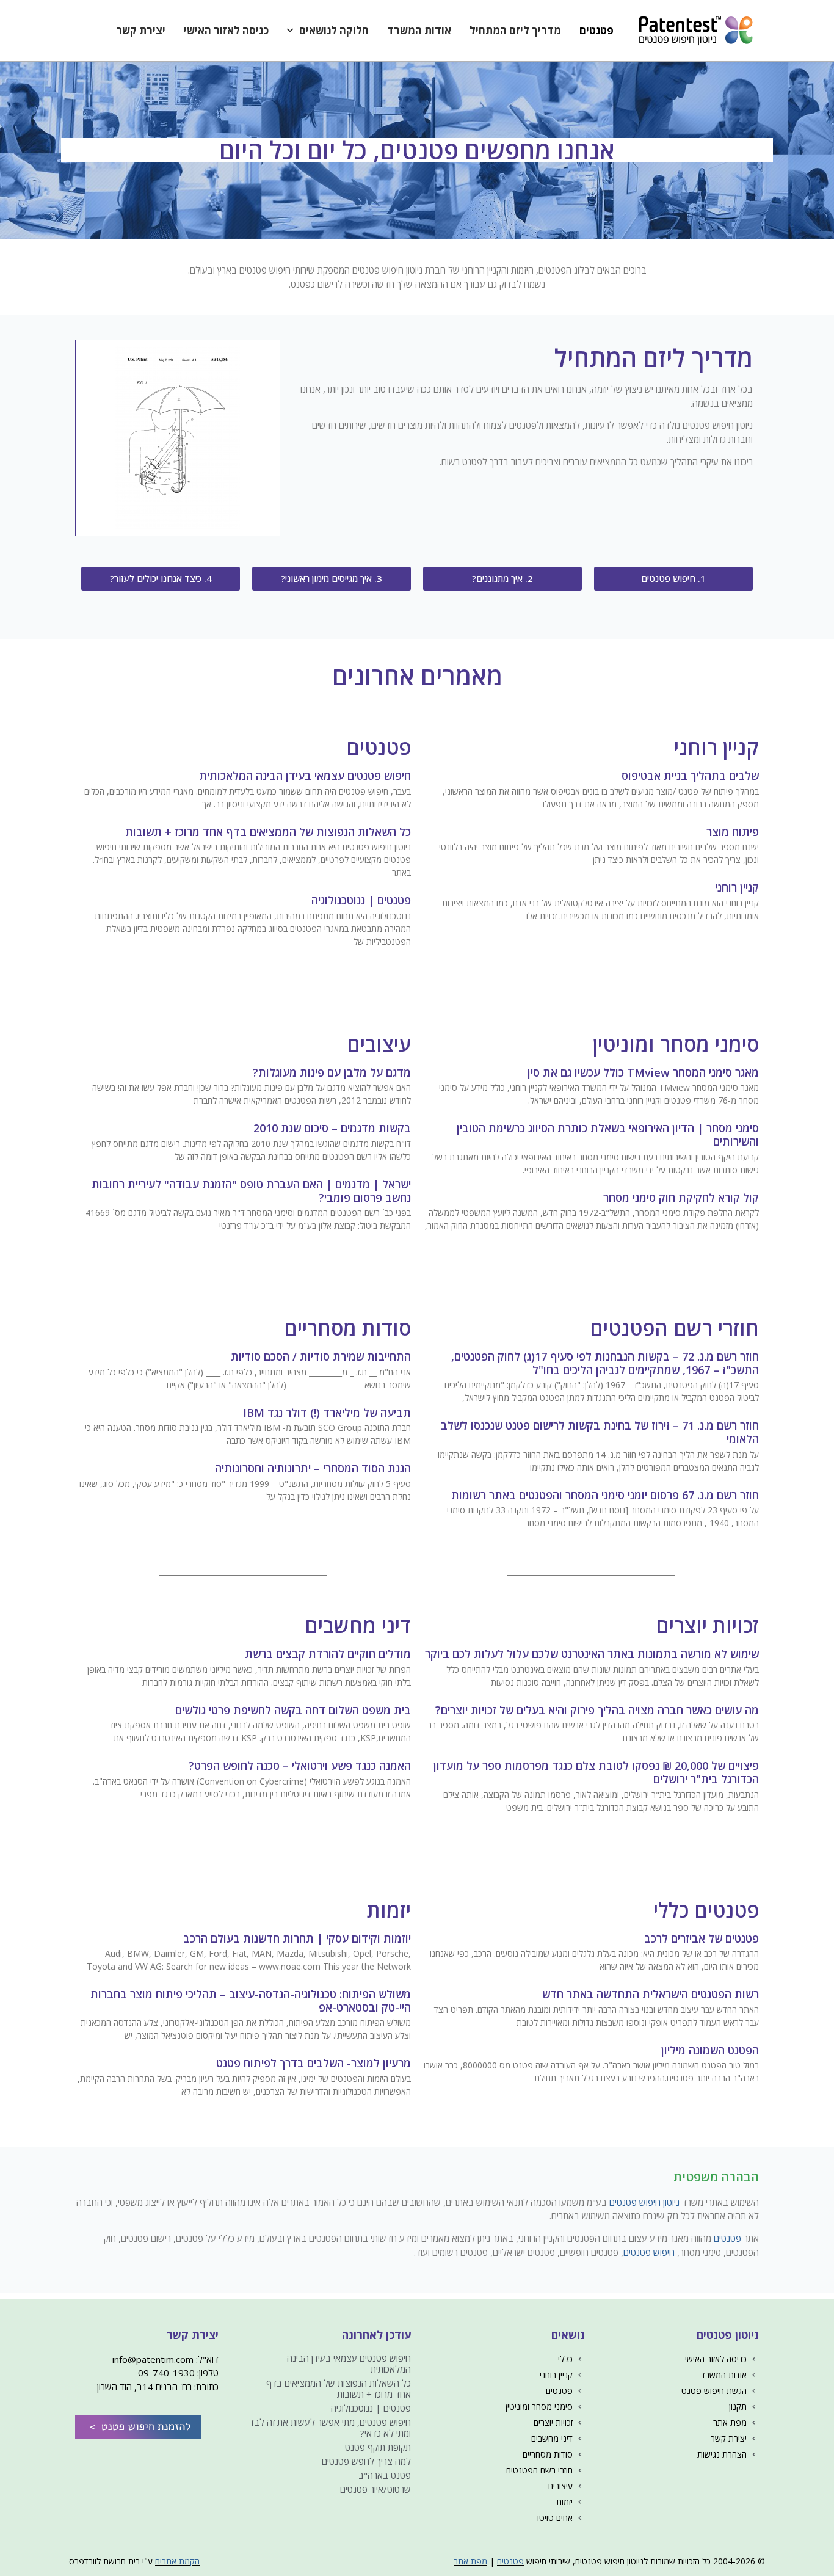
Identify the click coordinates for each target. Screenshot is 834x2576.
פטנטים (596, 30)
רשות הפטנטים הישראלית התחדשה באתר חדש (651, 1994)
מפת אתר (470, 2561)
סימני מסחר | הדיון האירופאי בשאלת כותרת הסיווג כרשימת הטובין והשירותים (608, 1135)
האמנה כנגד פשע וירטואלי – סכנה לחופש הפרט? (300, 1766)
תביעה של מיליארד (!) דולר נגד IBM (327, 1413)
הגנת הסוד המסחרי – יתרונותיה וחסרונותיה (313, 1468)
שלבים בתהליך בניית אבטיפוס (690, 776)
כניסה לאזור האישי (226, 30)
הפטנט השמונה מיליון (710, 2050)
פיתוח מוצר (733, 832)
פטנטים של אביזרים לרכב (702, 1938)
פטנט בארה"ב (385, 2475)
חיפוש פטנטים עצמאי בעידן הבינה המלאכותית (305, 776)
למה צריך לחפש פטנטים (366, 2461)
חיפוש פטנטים (649, 2252)
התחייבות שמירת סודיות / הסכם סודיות (321, 1356)
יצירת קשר (141, 30)
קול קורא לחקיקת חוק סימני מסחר (681, 1198)
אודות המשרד (419, 30)
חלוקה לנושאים (334, 30)
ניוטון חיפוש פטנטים (644, 2202)
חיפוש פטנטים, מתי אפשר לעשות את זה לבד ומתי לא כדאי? (330, 2428)
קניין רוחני (737, 887)
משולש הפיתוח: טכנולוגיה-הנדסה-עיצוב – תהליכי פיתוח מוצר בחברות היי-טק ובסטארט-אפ (251, 2001)
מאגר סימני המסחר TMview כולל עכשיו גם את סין (643, 1072)
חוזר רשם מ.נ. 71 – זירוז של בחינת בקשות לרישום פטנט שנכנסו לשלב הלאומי (600, 1432)
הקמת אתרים (177, 2561)
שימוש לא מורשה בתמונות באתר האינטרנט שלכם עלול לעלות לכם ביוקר (592, 1654)
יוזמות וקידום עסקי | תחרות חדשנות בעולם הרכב (297, 1938)
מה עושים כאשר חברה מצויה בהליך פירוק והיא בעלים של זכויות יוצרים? (597, 1710)
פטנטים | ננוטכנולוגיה (361, 900)
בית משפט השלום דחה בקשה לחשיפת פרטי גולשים (293, 1710)
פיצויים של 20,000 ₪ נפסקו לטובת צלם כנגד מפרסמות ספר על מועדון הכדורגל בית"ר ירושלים (596, 1772)
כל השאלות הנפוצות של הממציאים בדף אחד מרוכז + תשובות (268, 832)
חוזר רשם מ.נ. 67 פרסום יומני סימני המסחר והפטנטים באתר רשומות (605, 1495)
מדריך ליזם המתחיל (515, 30)
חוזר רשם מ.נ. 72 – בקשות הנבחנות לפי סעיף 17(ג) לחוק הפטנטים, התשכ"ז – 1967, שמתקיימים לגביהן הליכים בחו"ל (605, 1363)
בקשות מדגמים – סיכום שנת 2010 (332, 1128)
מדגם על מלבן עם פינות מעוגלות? (332, 1072)
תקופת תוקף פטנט (378, 2447)
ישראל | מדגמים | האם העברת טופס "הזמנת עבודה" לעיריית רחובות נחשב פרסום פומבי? (251, 1191)
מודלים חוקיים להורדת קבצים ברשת (328, 1654)
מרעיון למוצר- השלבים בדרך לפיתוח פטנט (314, 2063)
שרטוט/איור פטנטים (375, 2489)
